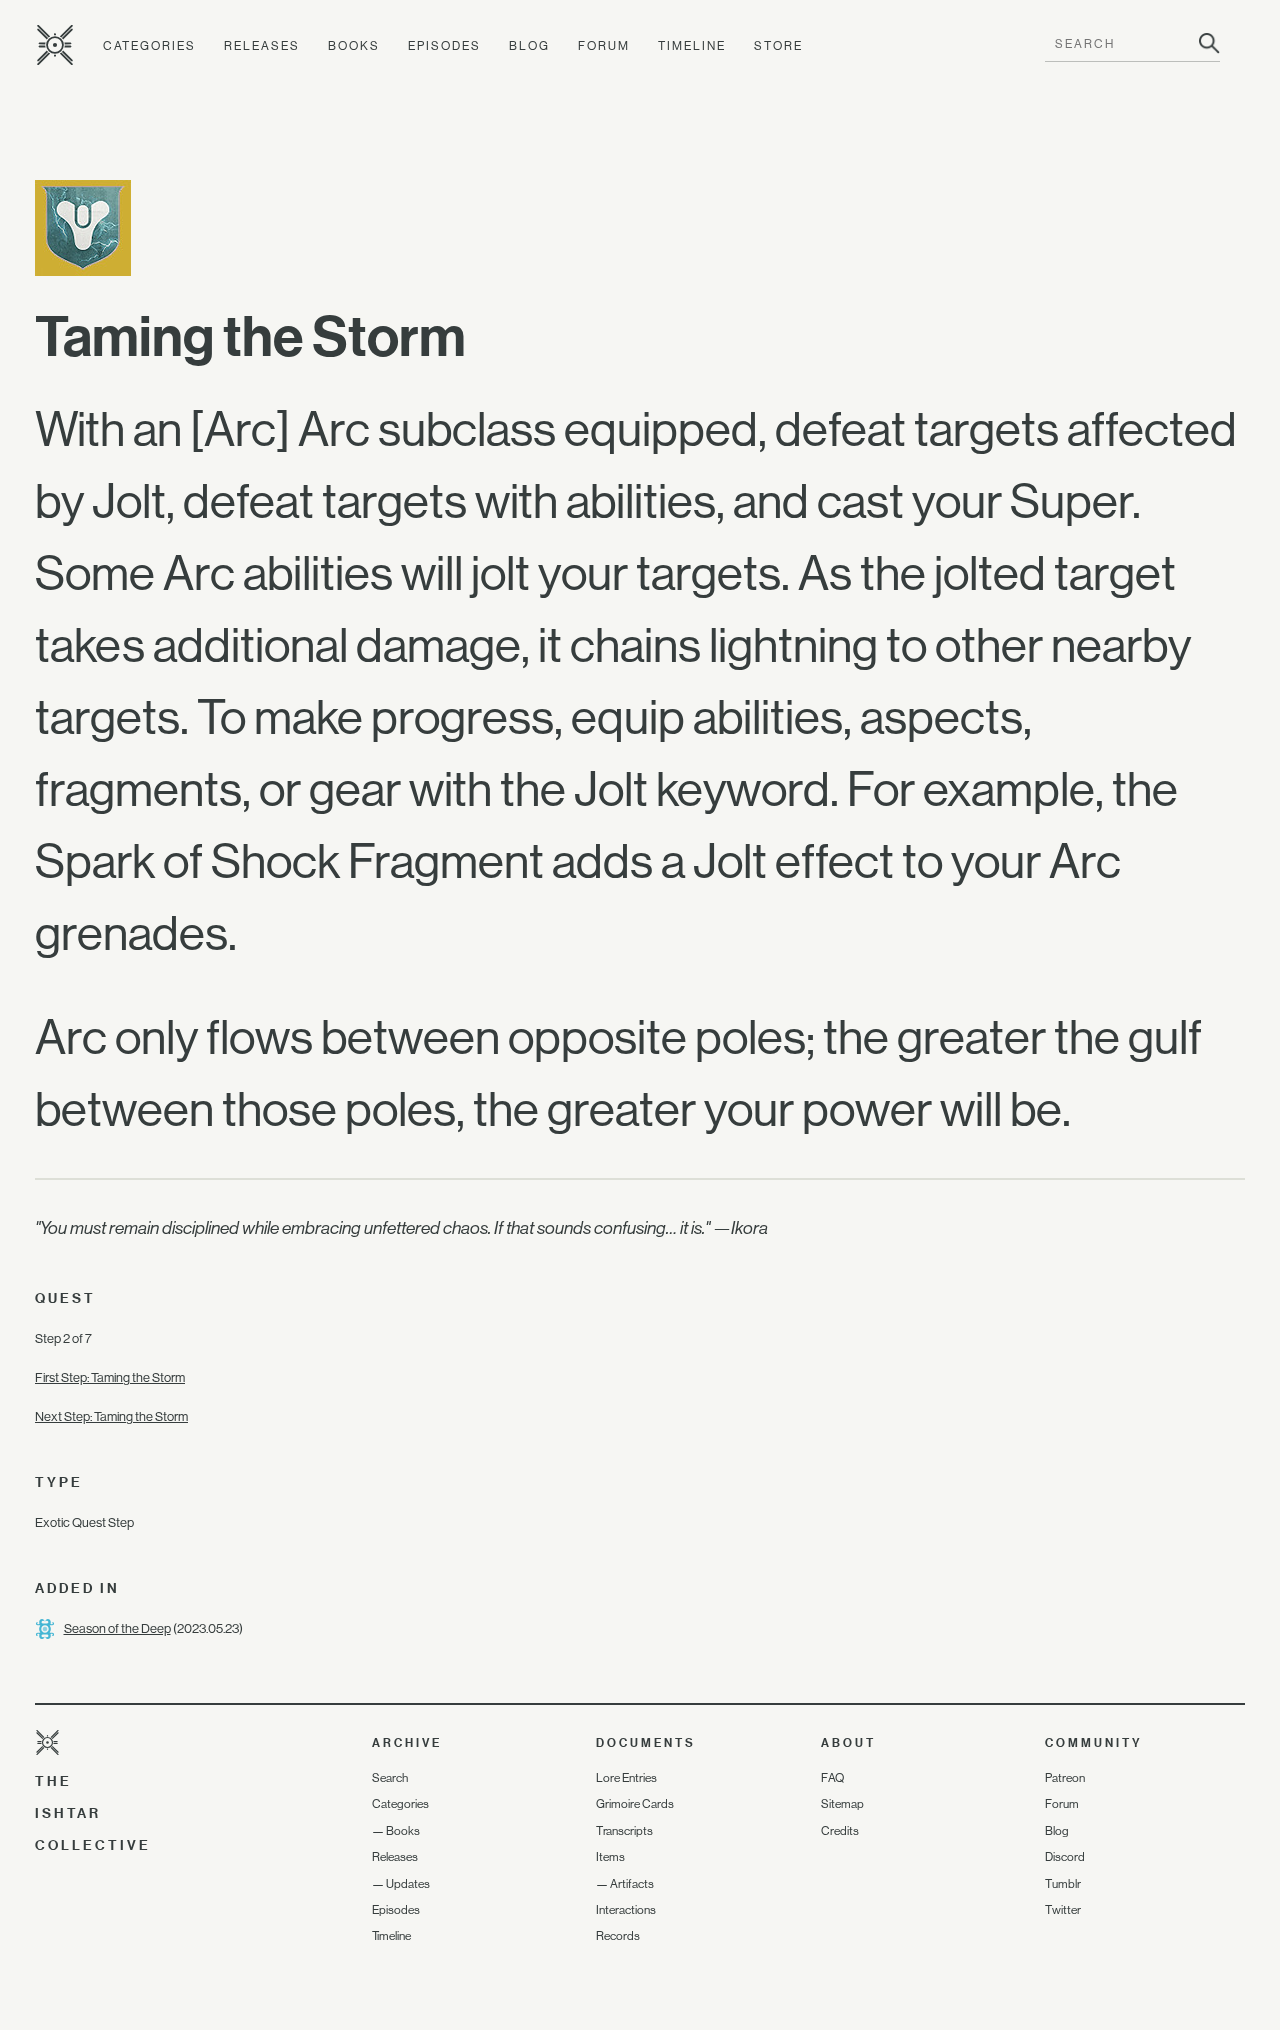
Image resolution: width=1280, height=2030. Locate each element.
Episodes (444, 46)
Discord (1065, 1857)
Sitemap (842, 1804)
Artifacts (632, 1884)
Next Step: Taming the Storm (111, 1416)
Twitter (1063, 1910)
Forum (604, 46)
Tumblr (1063, 1884)
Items (610, 1857)
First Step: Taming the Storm (110, 1377)
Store (778, 46)
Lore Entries (626, 1778)
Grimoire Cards (635, 1804)
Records (618, 1936)
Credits (840, 1831)
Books (354, 46)
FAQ (832, 1778)
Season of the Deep (117, 1628)
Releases (262, 46)
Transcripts (624, 1831)
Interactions (626, 1910)
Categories (149, 46)
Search (390, 1778)
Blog (529, 46)
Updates (408, 1884)
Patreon (1065, 1778)
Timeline (692, 46)
